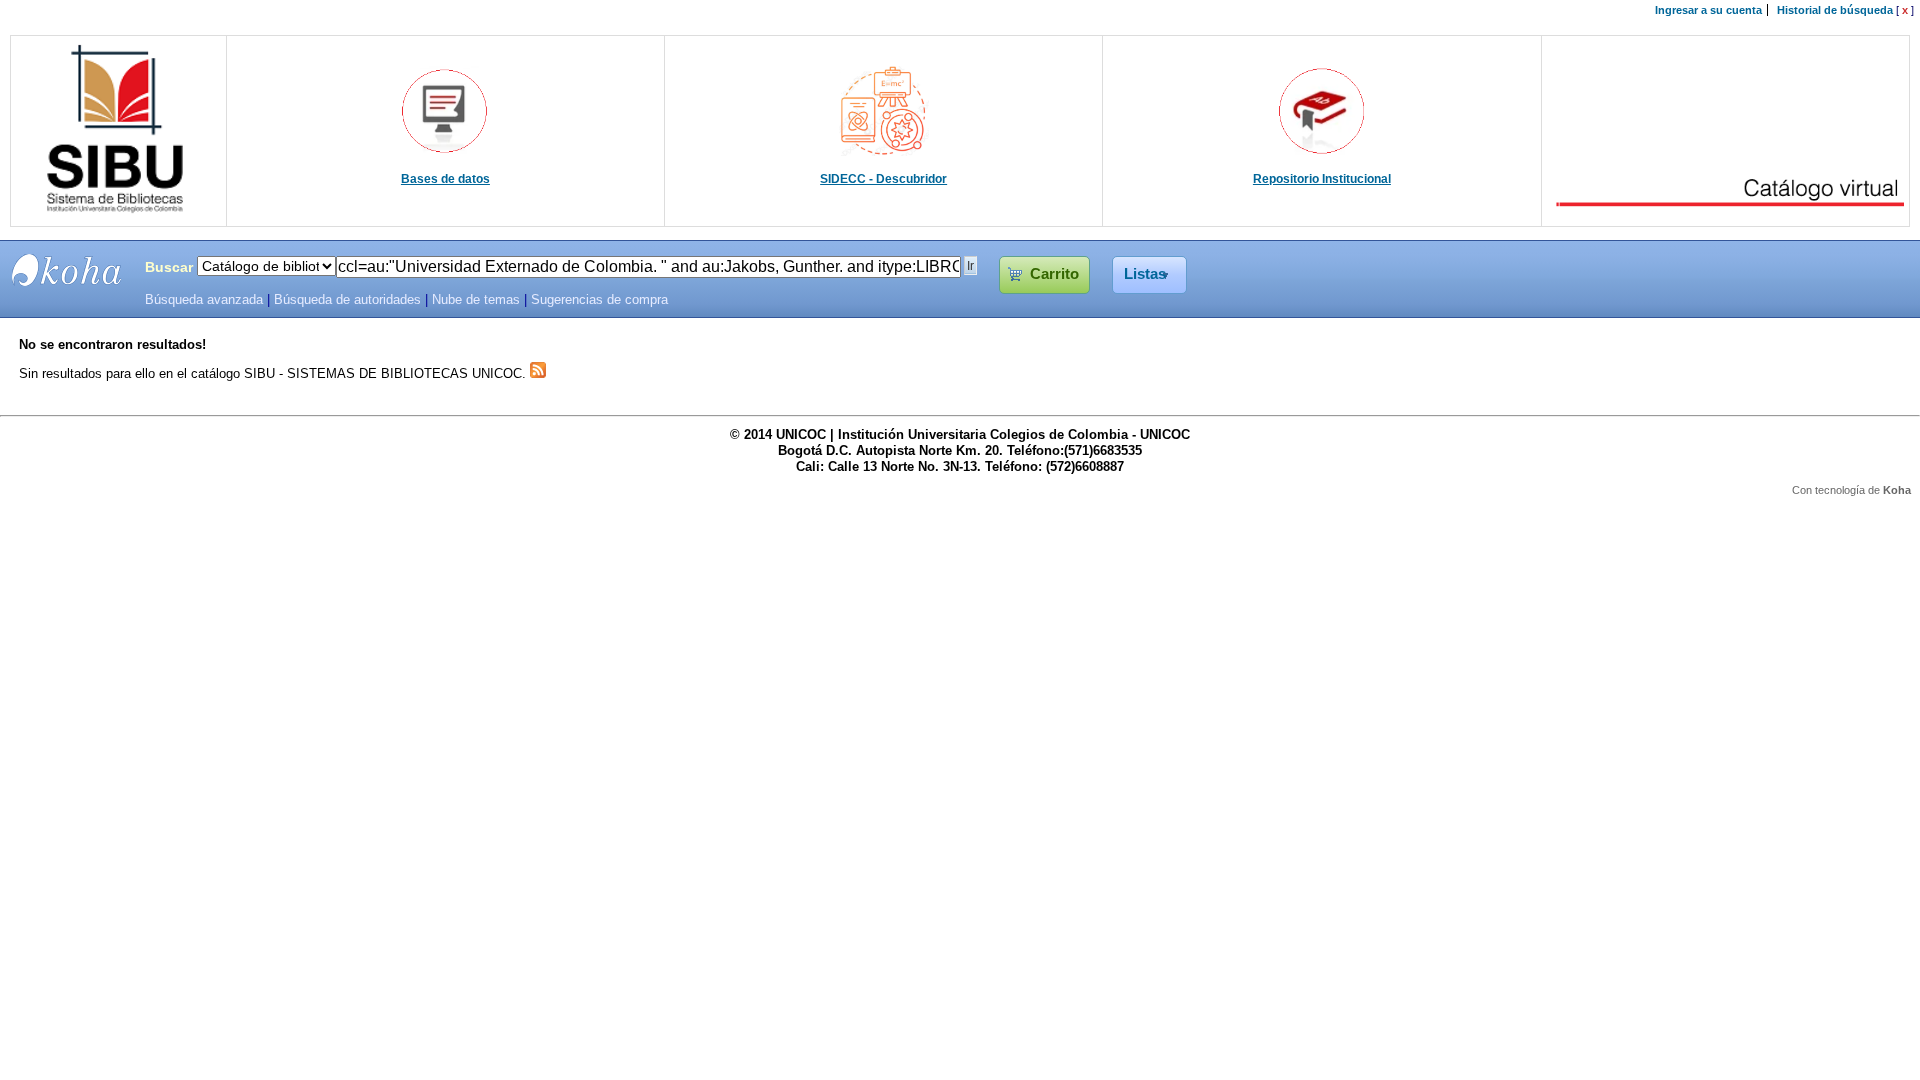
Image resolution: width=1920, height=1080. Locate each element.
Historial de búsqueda (1835, 10)
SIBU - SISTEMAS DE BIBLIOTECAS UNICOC (67, 270)
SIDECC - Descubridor (883, 179)
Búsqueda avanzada (204, 300)
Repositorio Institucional (1322, 179)
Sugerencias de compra (599, 300)
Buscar (169, 267)
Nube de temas (476, 300)
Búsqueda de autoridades (347, 300)
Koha (1897, 490)
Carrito (1054, 274)
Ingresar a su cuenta (1708, 10)
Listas (1145, 274)
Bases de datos (445, 179)
